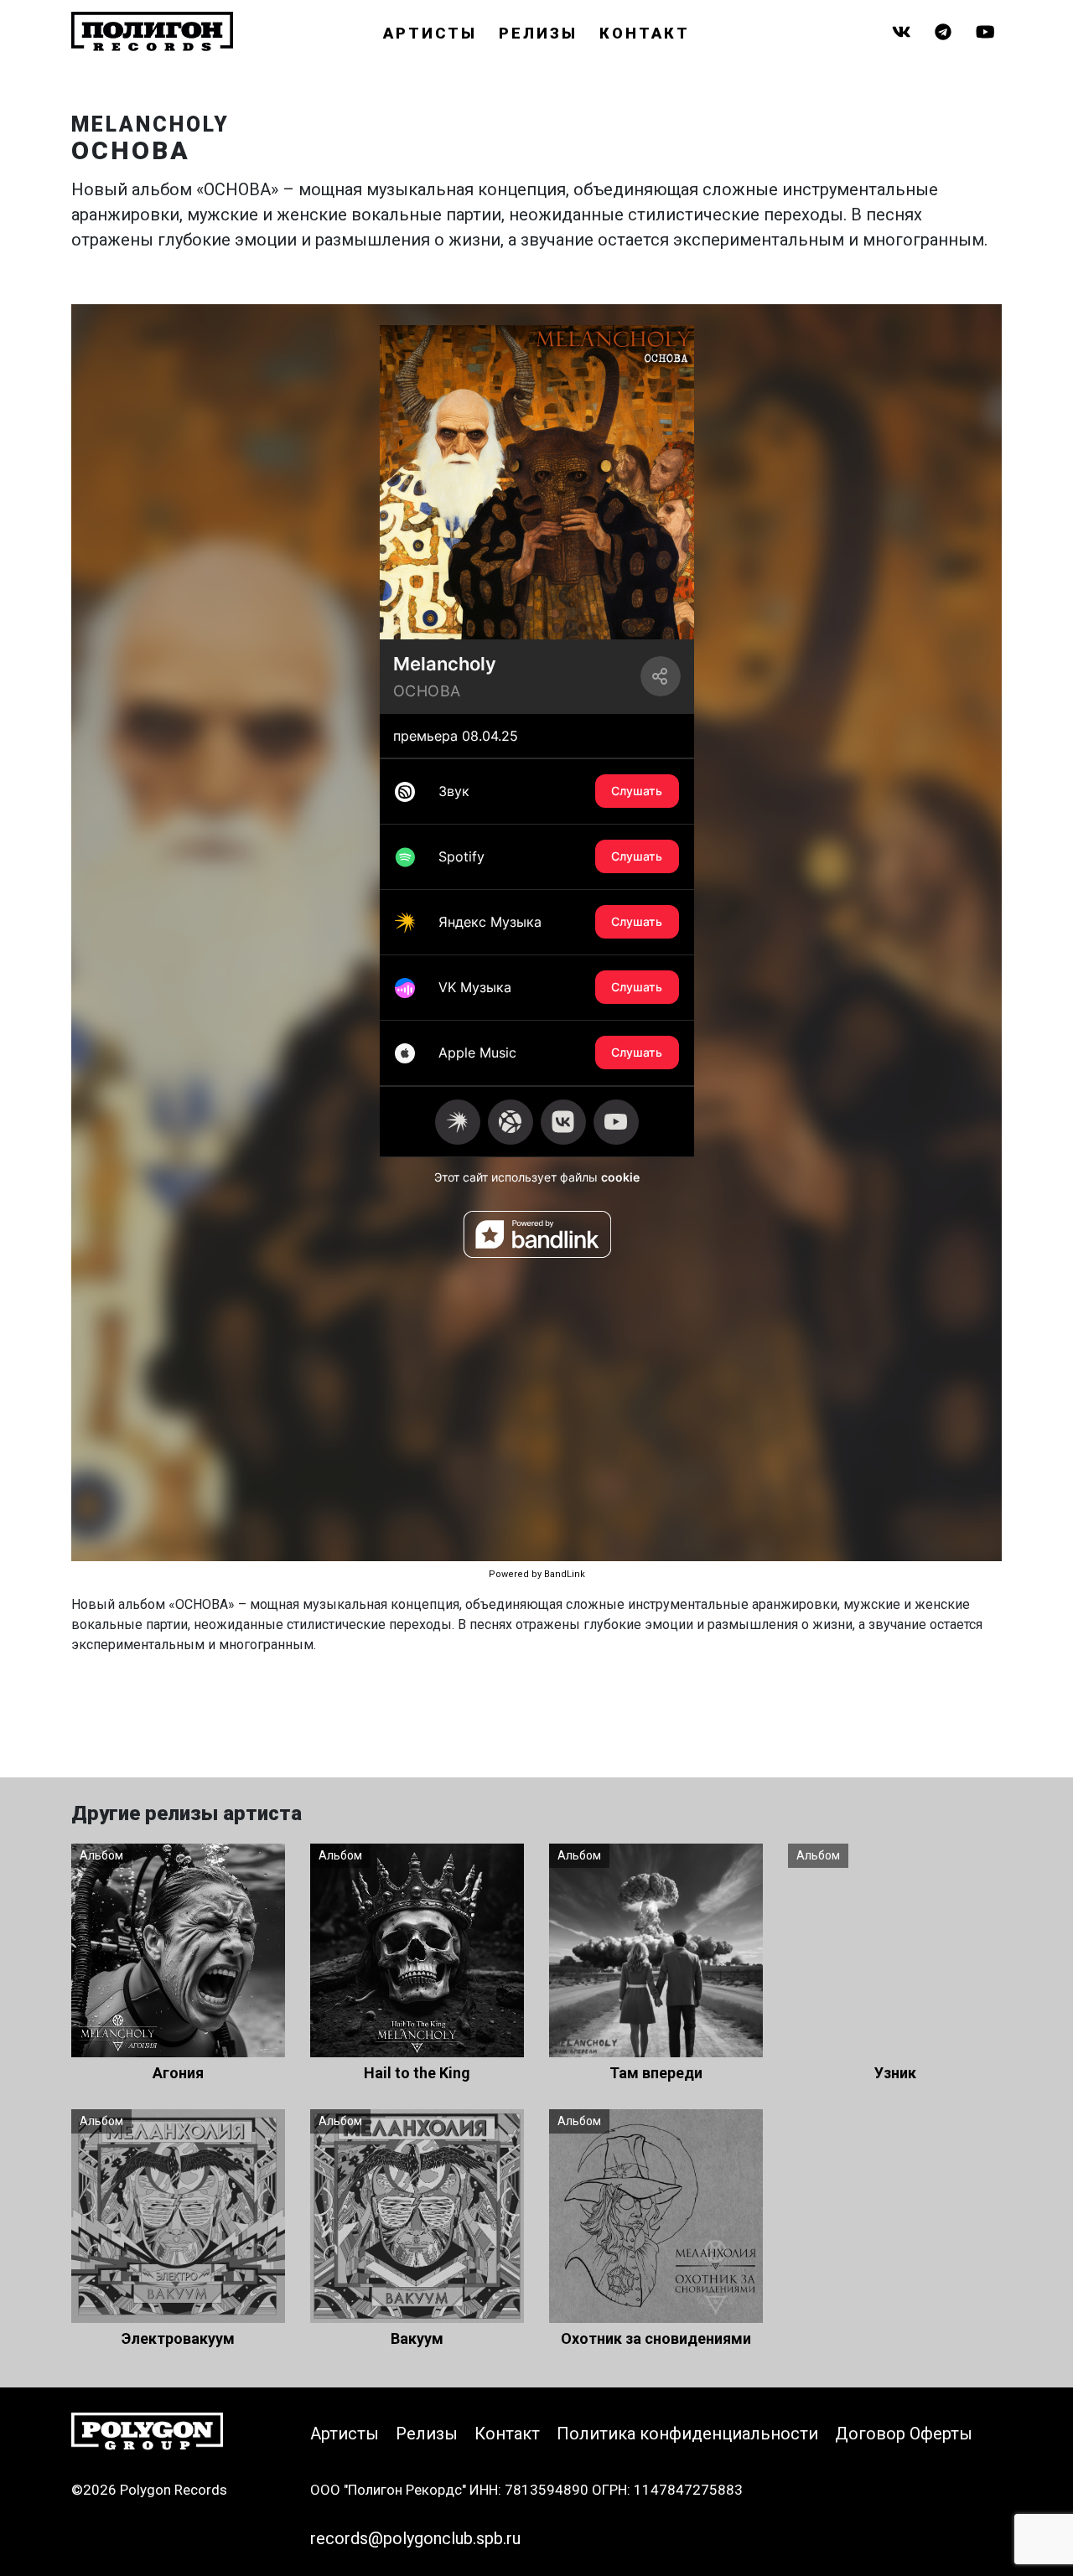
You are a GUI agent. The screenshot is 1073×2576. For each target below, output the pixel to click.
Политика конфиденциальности (687, 2434)
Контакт (645, 33)
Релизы (538, 33)
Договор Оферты (904, 2434)
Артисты (430, 33)
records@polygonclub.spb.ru (415, 2538)
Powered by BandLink (537, 1574)
